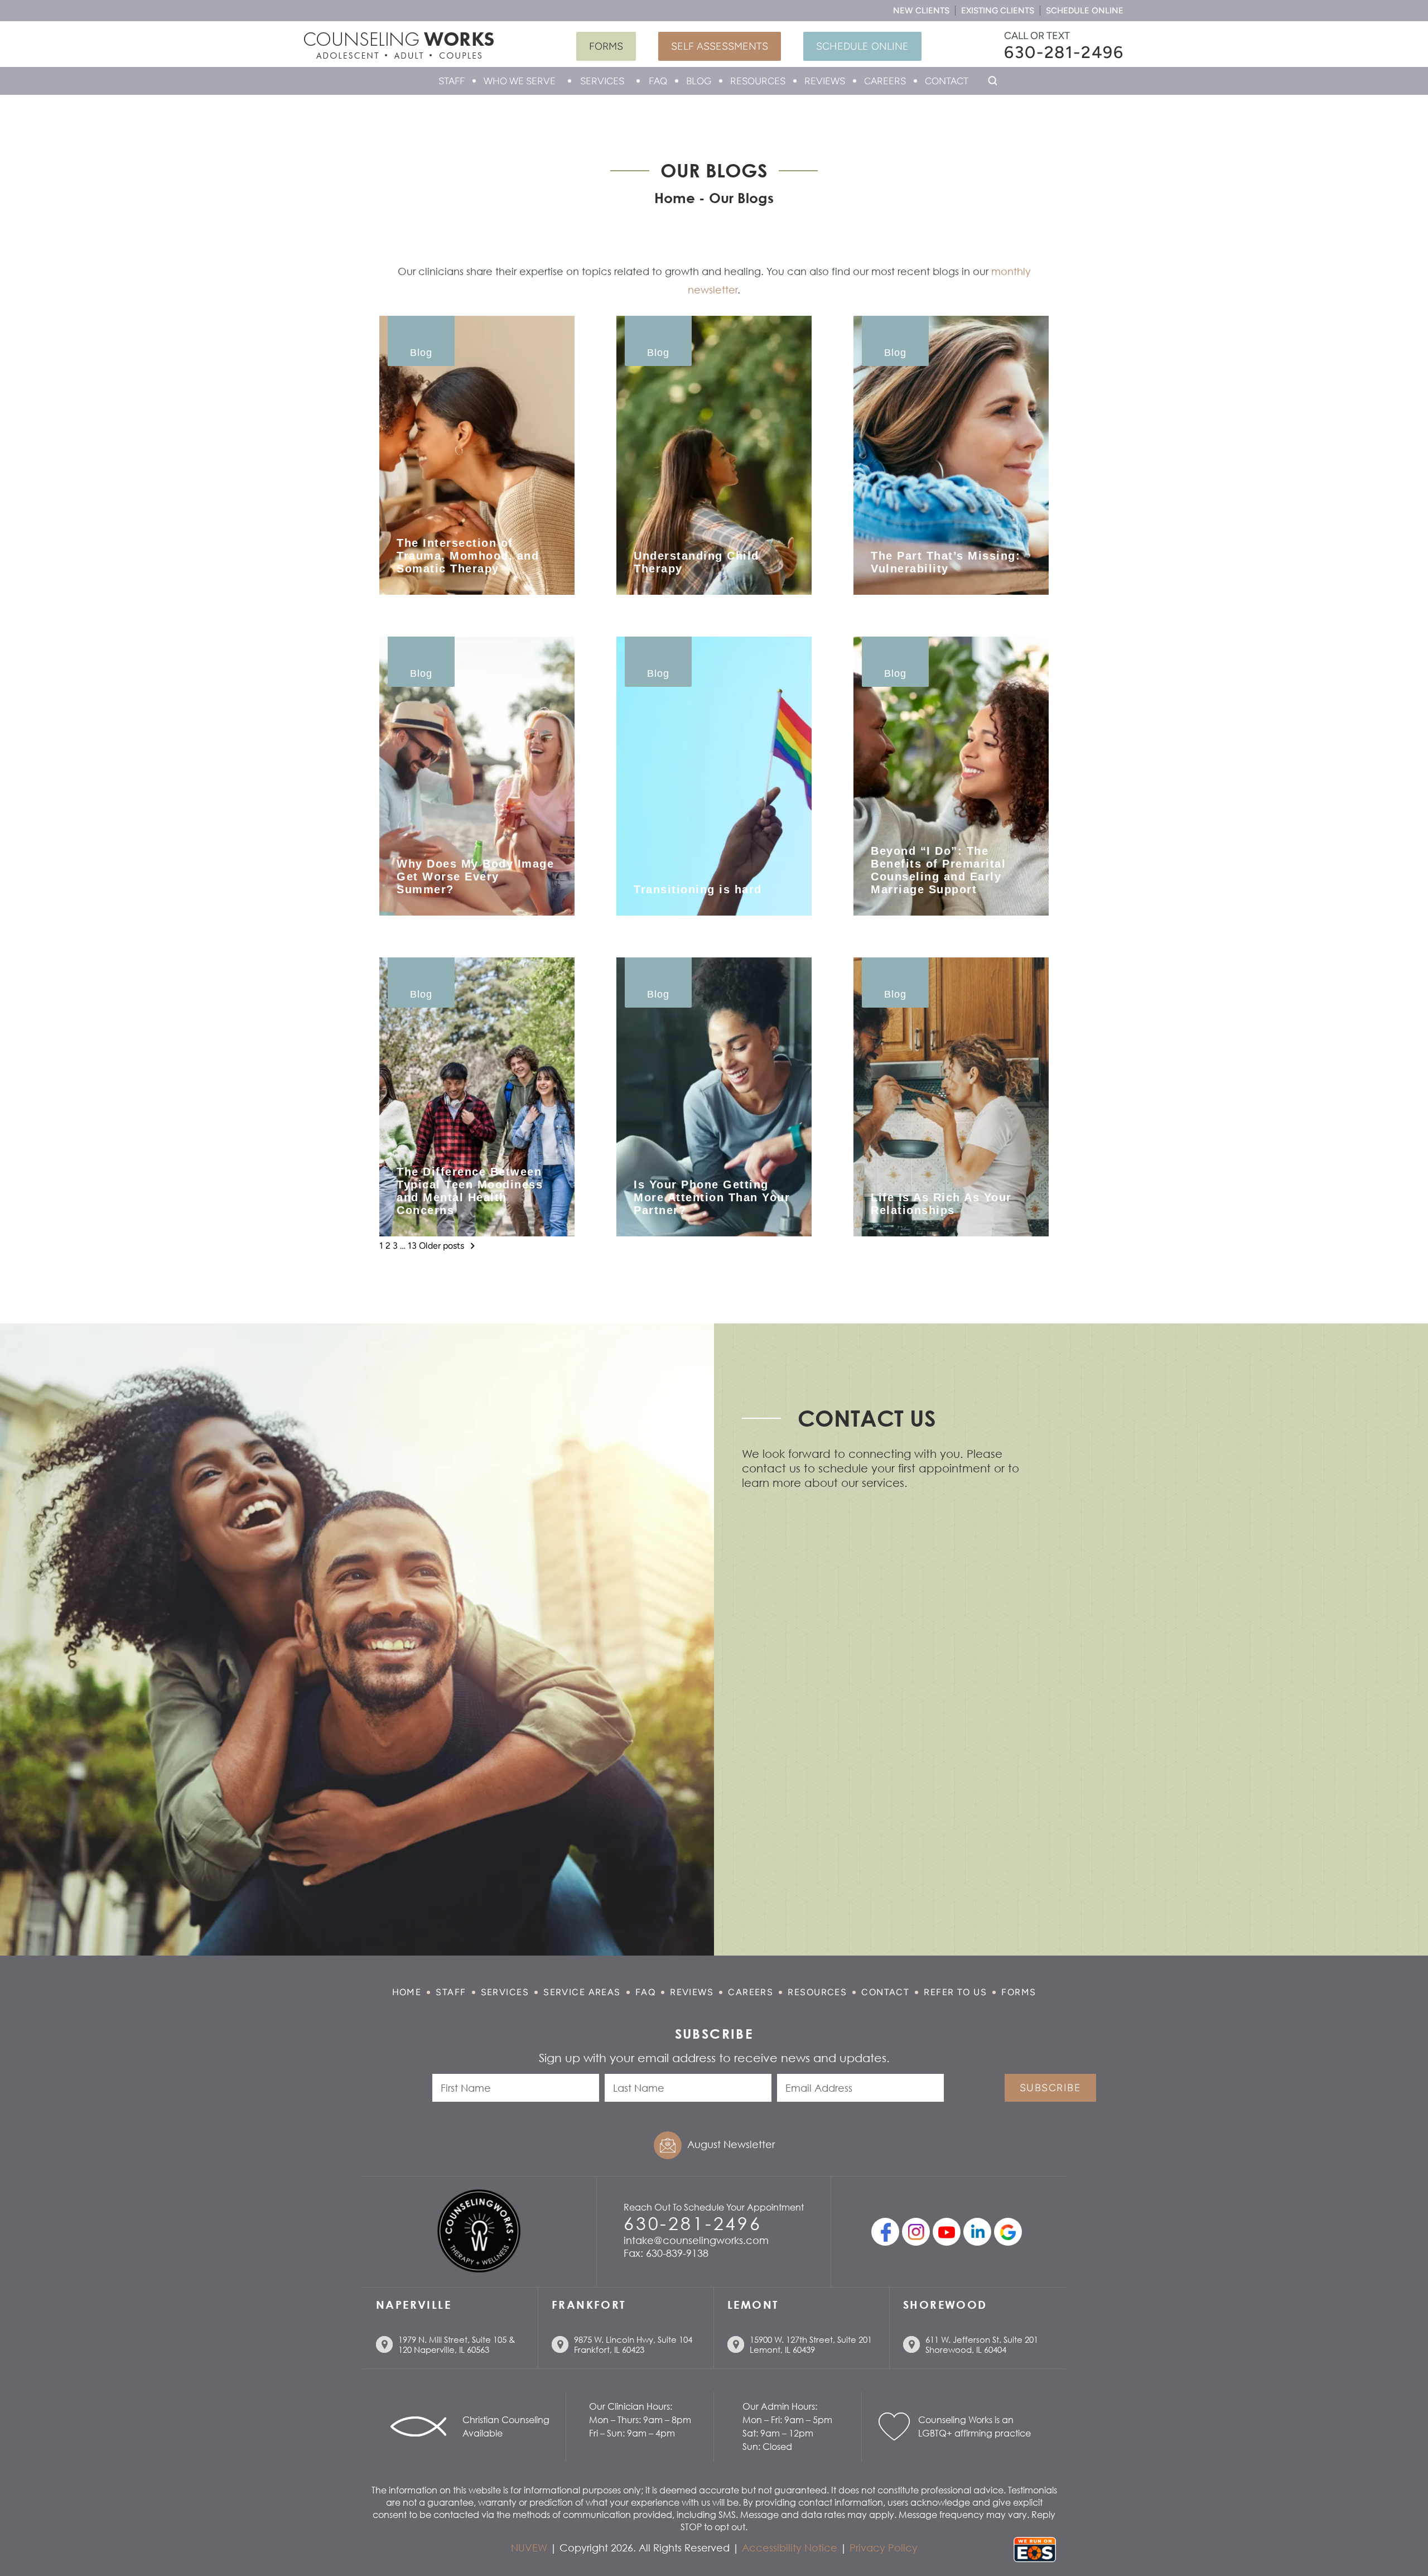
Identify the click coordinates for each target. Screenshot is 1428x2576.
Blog (699, 81)
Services (602, 81)
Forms (606, 46)
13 (412, 1246)
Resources (758, 81)
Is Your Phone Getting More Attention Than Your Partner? (712, 1197)
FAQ (658, 81)
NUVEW (529, 2548)
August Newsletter (731, 2144)
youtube (947, 2232)
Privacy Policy (884, 2548)
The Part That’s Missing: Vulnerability (945, 562)
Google (1008, 2232)
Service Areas (582, 1992)
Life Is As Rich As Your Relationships (941, 1204)
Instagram (916, 2232)
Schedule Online (1085, 11)
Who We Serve (520, 81)
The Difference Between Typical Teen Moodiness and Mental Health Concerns (470, 1191)
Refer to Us (955, 1992)
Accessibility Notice (790, 2548)
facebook (885, 2232)
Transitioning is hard (698, 889)
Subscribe (1050, 2088)
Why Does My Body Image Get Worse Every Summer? (475, 877)
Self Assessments (720, 46)
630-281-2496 (1064, 52)
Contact (947, 81)
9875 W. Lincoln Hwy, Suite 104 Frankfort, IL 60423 (633, 2344)
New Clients (921, 11)
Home (407, 1992)
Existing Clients (998, 11)
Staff (452, 81)
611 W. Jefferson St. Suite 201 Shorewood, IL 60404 (982, 2344)
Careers (885, 81)
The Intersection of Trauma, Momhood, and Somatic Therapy (468, 556)
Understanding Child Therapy (696, 562)
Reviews (825, 81)
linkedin (977, 2232)
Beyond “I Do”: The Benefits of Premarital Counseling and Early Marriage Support (938, 870)
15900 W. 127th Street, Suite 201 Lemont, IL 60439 (811, 2344)
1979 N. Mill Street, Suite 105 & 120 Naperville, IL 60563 (457, 2344)
